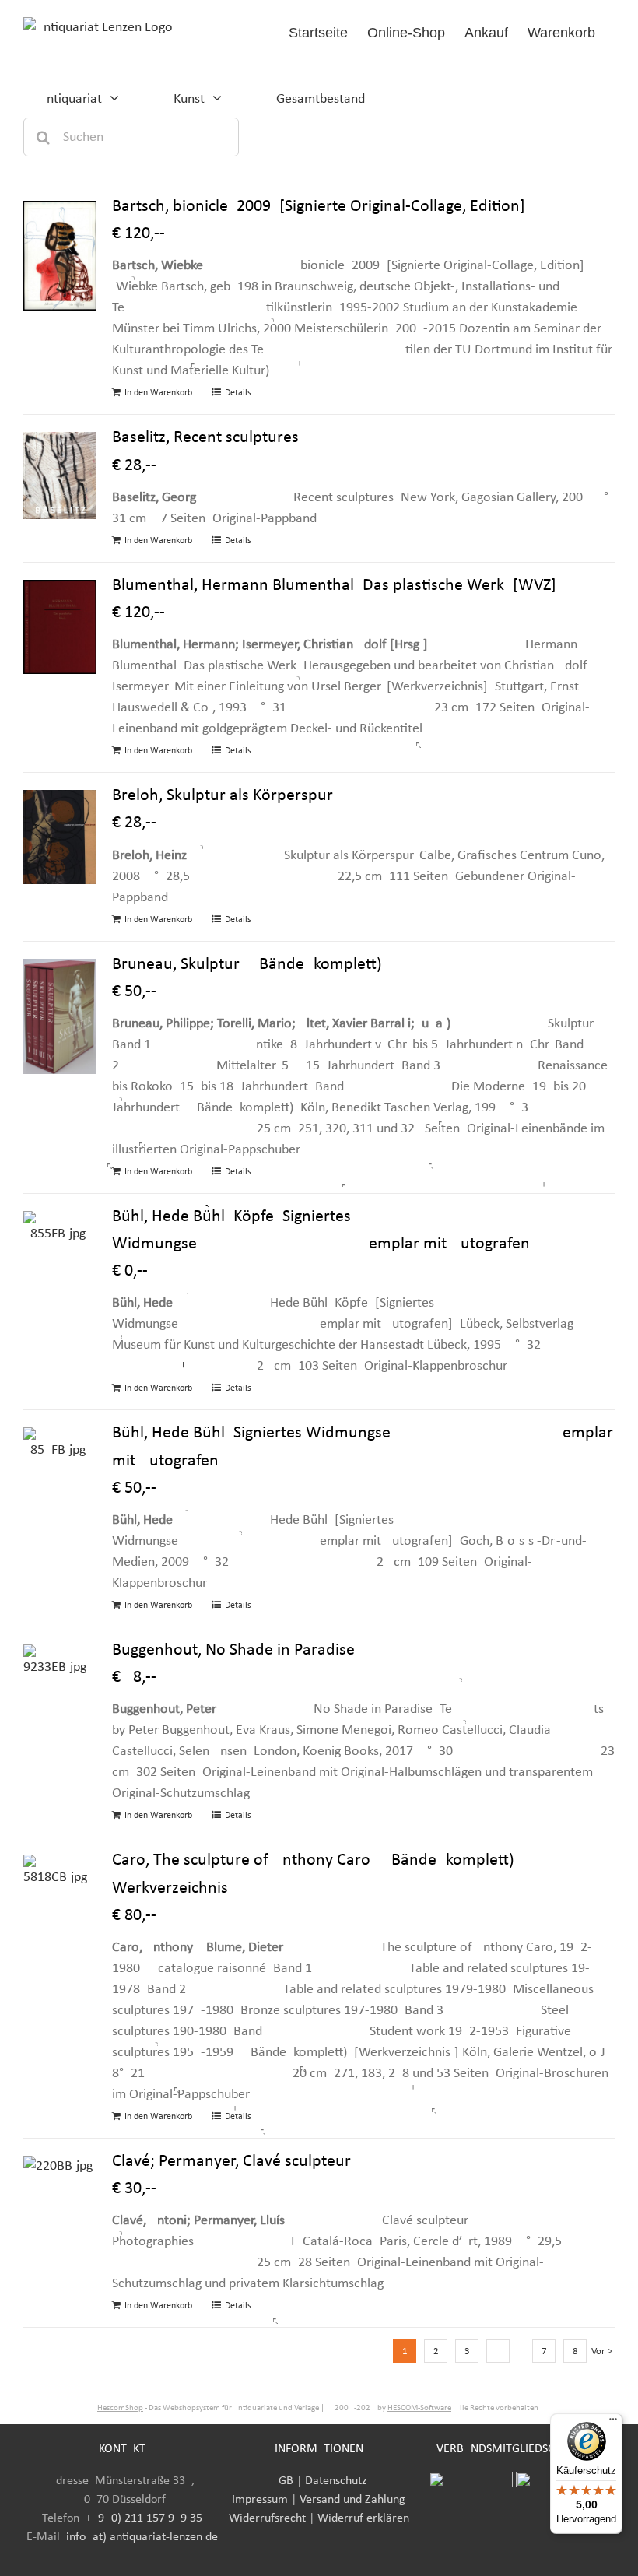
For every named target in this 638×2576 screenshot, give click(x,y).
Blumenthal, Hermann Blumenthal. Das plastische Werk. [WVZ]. (337, 586)
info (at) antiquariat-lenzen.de (142, 2537)
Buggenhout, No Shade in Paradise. (236, 1650)
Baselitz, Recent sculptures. (208, 438)
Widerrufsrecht (267, 2518)
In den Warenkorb (158, 393)
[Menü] (613, 2423)
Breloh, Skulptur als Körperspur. (224, 796)
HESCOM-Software (419, 2408)
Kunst (189, 99)
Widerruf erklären (363, 2518)
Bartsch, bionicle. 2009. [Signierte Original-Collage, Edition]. (321, 207)
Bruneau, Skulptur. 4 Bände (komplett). (249, 965)
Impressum (260, 2500)
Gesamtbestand (321, 99)
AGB (282, 2481)
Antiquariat (70, 99)
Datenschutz (336, 2481)
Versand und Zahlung (352, 2500)
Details (238, 393)
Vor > (602, 2351)
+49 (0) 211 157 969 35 (144, 2518)
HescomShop (120, 2408)
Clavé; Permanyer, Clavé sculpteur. (233, 2162)
